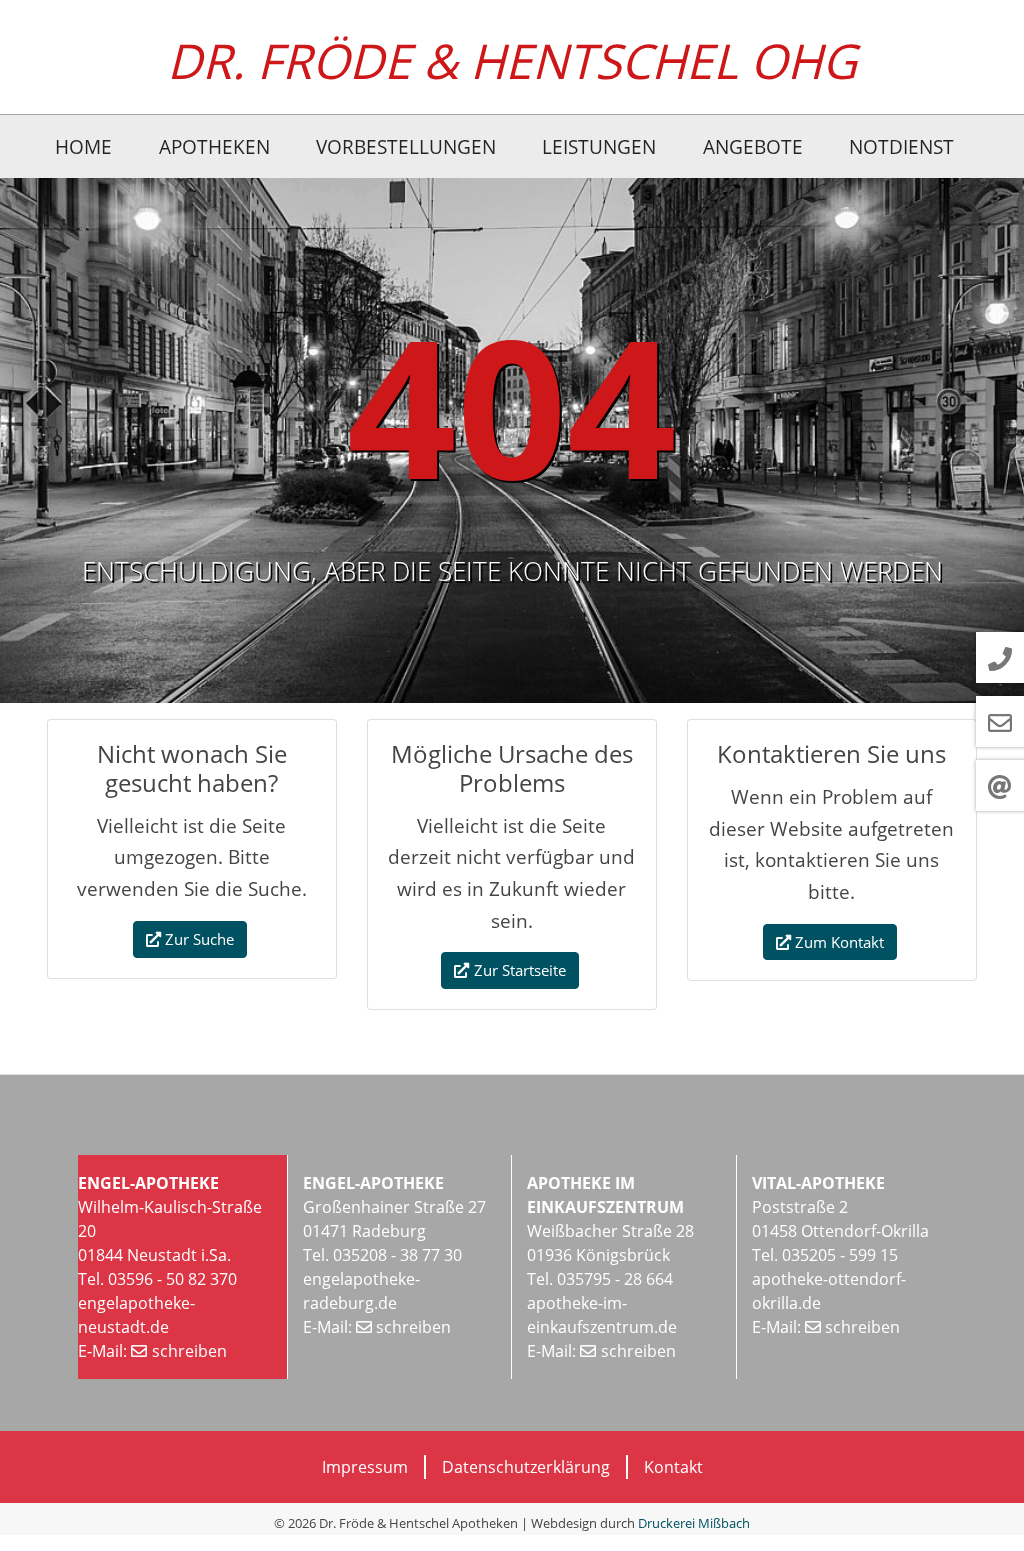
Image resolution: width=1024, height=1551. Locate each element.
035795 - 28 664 (613, 1279)
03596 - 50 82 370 (172, 1279)
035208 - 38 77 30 (397, 1255)
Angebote (753, 146)
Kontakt (673, 1467)
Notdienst (901, 146)
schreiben (189, 1351)
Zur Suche (199, 939)
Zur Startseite (520, 970)
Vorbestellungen (406, 146)
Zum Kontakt (839, 942)
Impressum (365, 1467)
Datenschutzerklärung (526, 1467)
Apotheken (214, 146)
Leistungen (599, 146)
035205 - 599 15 (840, 1255)
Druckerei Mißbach (694, 1523)
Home (83, 146)
